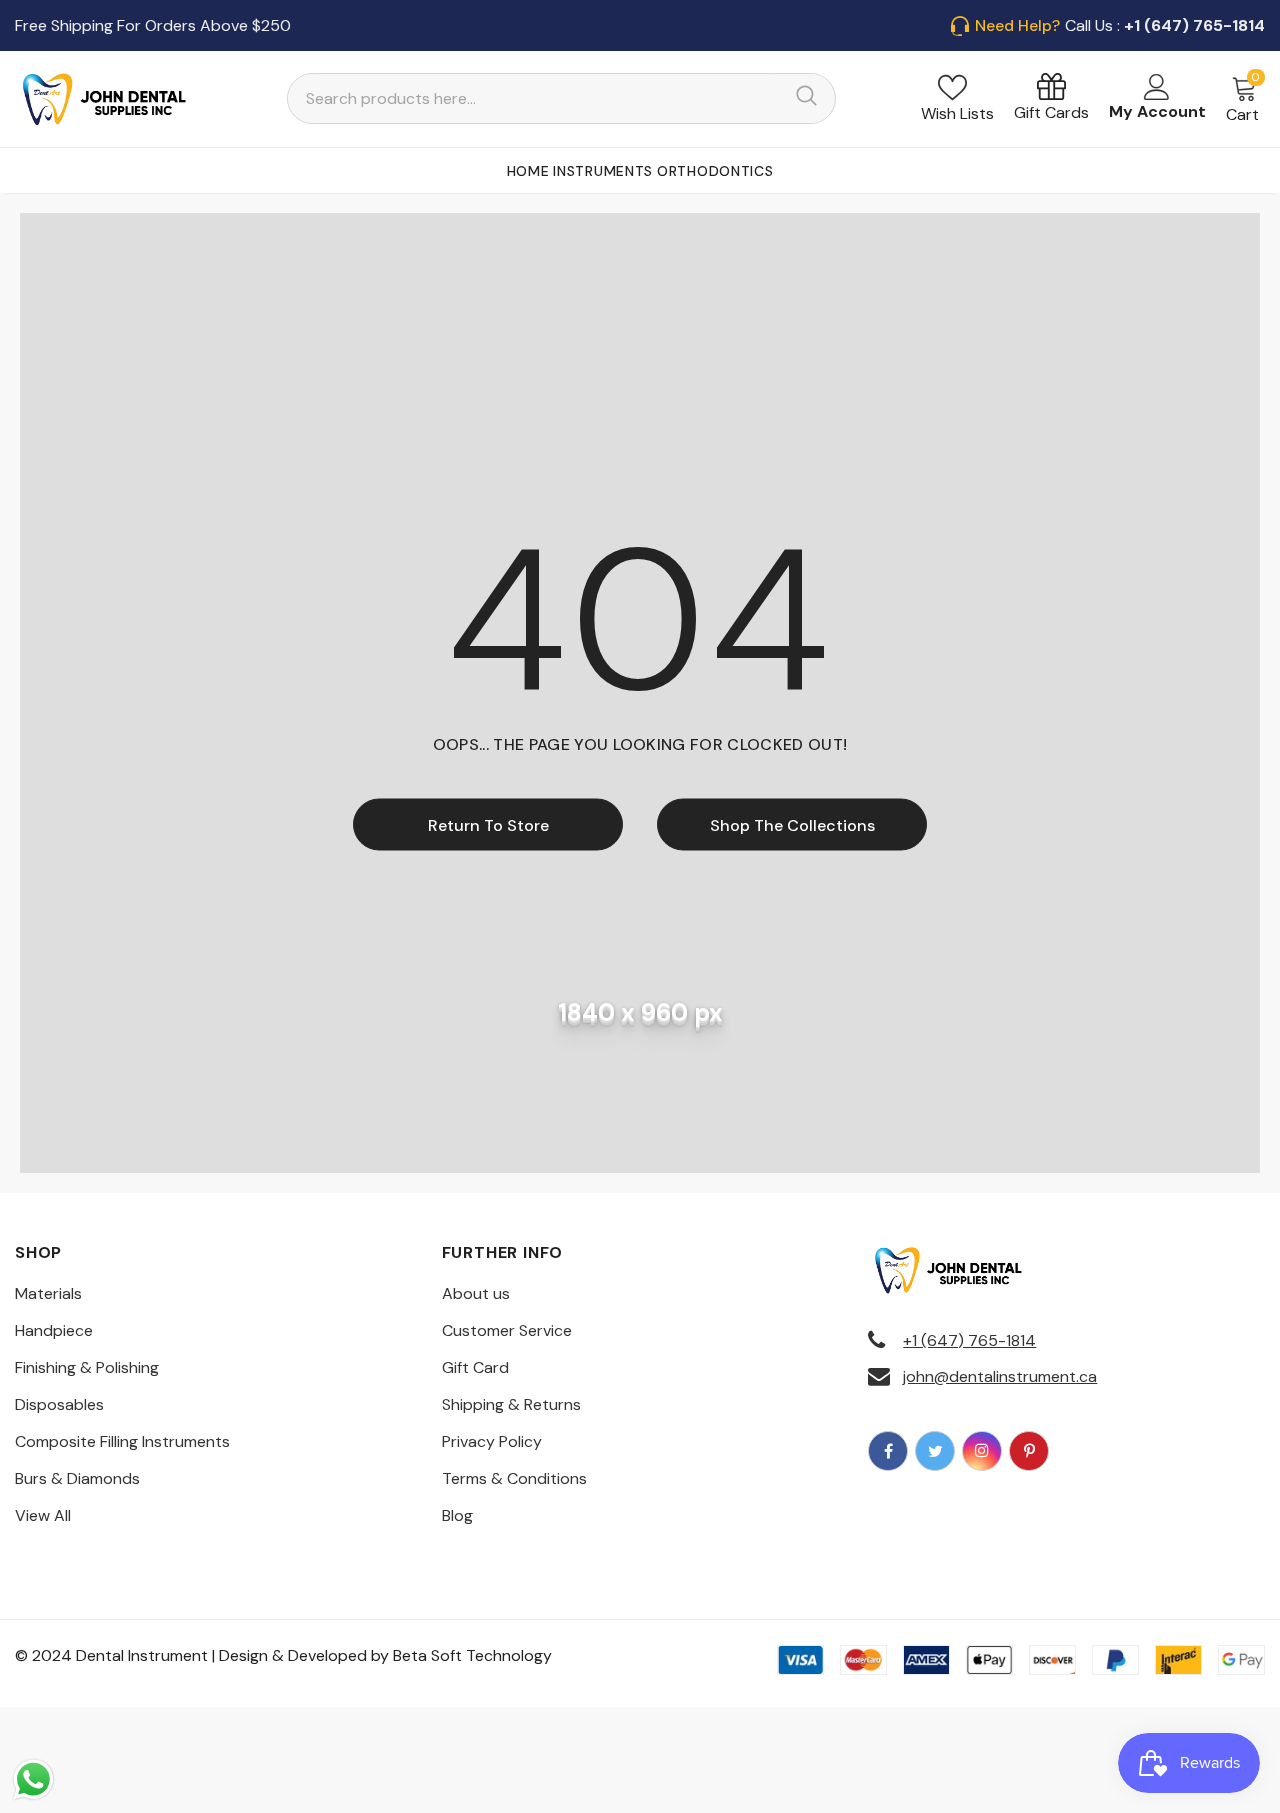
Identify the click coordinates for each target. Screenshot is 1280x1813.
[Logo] (105, 99)
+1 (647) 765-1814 (969, 1340)
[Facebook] (888, 1451)
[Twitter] (935, 1451)
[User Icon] (1157, 87)
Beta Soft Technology (472, 1655)
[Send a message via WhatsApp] (33, 1779)
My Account (1157, 111)
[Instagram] (982, 1451)
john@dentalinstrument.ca (1000, 1376)
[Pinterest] (1029, 1451)
